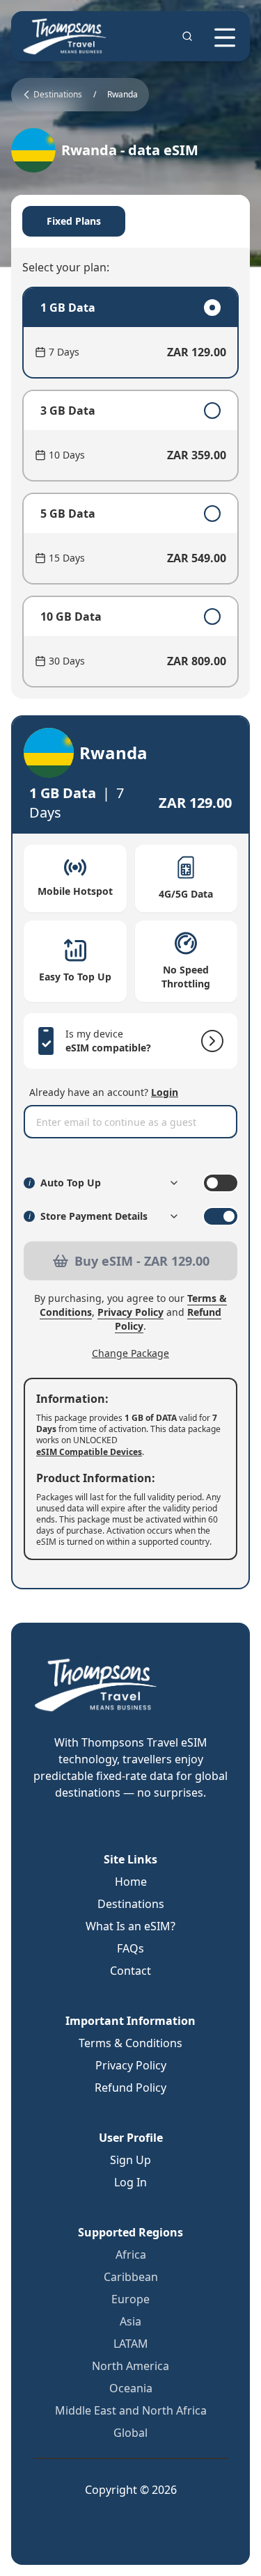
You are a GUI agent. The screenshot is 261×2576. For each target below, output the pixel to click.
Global (130, 2433)
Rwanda (122, 95)
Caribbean (131, 2277)
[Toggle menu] (225, 38)
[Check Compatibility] (209, 1041)
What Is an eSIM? (130, 1926)
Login (165, 1092)
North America (130, 2366)
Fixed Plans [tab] (74, 221)
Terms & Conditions (130, 2043)
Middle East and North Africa (131, 2410)
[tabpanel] (130, 487)
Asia (130, 2321)
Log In (130, 2182)
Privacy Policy (130, 1312)
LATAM (131, 2344)
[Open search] (187, 36)
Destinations (131, 1904)
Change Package (130, 1353)
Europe (130, 2299)
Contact (130, 1971)
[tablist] (130, 221)
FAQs (130, 1948)
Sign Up (130, 2160)
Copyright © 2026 (131, 2490)
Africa (131, 2255)
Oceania (131, 2388)
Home (131, 1882)
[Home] (65, 36)
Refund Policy (130, 2088)
